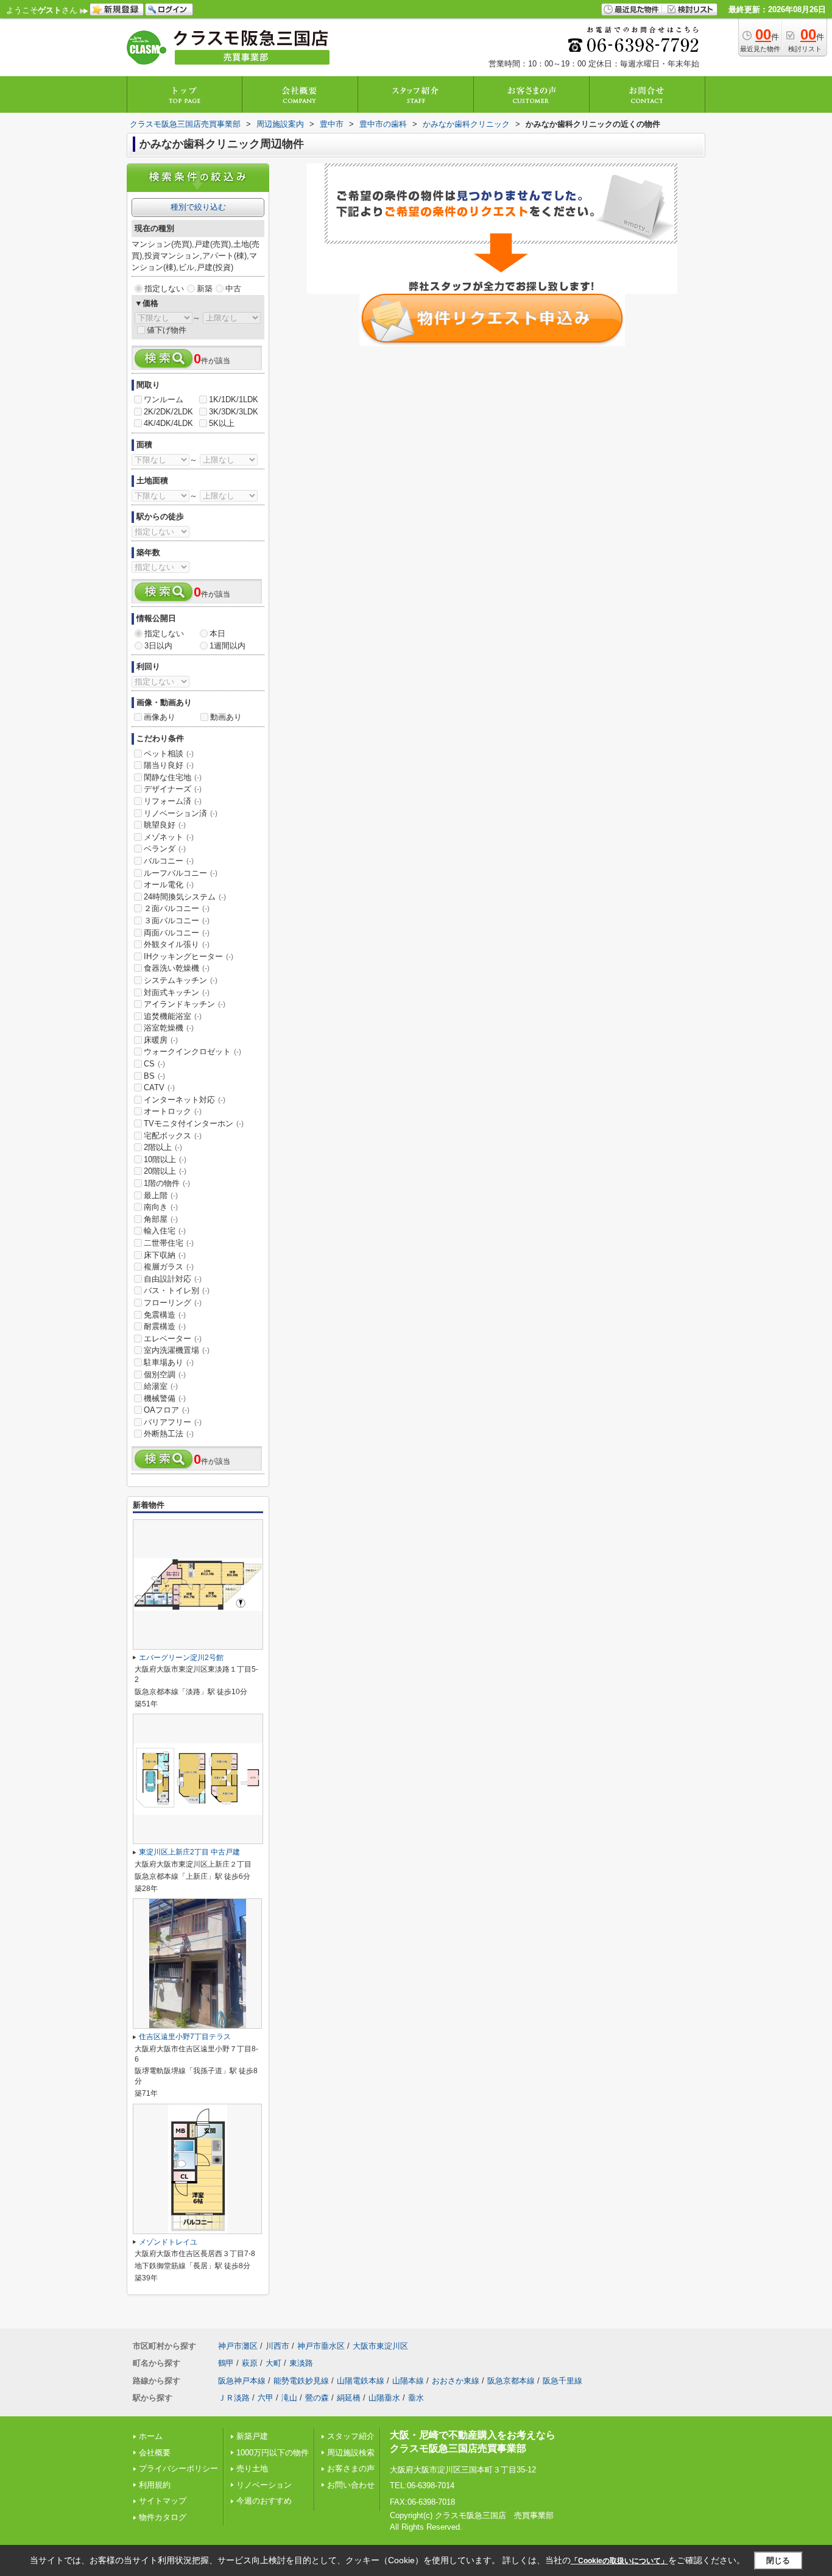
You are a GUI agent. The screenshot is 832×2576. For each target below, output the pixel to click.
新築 (205, 289)
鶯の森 (317, 2398)
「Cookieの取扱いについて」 (619, 2561)
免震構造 (165, 1315)
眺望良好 (165, 825)
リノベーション (264, 2485)
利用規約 (155, 2485)
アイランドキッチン (185, 1004)
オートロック (173, 1111)
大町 (273, 2363)
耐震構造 (165, 1326)
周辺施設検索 (351, 2453)
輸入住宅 (165, 1231)
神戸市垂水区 (321, 2346)
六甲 (266, 2398)
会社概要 (155, 2453)
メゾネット (169, 837)
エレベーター (173, 1339)
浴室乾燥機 (169, 1028)
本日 (217, 633)
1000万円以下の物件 (273, 2453)
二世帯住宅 (169, 1243)
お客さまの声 (351, 2468)
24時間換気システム (185, 897)
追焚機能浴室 (173, 1016)
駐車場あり (169, 1362)
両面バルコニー (177, 933)
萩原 (250, 2363)
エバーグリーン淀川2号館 (181, 1658)
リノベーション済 (181, 813)
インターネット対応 (185, 1100)
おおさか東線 (456, 2381)
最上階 (161, 1195)
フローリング (173, 1303)
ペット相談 (169, 754)
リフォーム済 (173, 801)
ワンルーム (164, 399)
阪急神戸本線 (242, 2381)
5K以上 (222, 423)
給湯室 (161, 1386)
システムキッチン (181, 980)
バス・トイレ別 (177, 1290)
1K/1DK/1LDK (234, 399)
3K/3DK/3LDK (234, 412)
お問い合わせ (351, 2485)
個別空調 (165, 1375)
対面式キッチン (177, 992)
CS (154, 1064)
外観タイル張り (177, 944)
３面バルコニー (177, 921)
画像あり (160, 717)
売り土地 (252, 2468)
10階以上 (165, 1159)
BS (154, 1076)
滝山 (289, 2398)
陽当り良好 (169, 765)
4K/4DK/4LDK (168, 423)
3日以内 (158, 646)
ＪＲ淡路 (234, 2398)
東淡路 (301, 2363)
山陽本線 (408, 2381)
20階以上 (165, 1171)
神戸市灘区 (238, 2346)
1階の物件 (167, 1183)
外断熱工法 (169, 1434)
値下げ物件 (167, 330)
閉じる (778, 2560)
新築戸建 (252, 2436)
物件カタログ (163, 2517)
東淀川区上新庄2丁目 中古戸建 (189, 1852)
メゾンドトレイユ (168, 2242)
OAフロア (167, 1410)
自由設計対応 (173, 1279)
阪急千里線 (562, 2381)
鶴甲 (226, 2363)
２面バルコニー (177, 908)
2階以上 (163, 1147)
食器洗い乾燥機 (177, 968)
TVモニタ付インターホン (194, 1123)
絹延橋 (349, 2398)
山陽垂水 (384, 2398)
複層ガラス (169, 1267)
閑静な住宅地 (173, 777)
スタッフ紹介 (351, 2436)
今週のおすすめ (264, 2501)
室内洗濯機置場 (177, 1350)
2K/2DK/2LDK (168, 412)
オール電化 (169, 885)
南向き (161, 1207)
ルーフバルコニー (181, 873)
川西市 (277, 2346)
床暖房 (161, 1040)
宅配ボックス (173, 1136)
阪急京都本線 (511, 2381)
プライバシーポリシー (178, 2468)
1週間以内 (227, 646)
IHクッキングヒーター (189, 956)
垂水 (416, 2398)
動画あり (226, 717)
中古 (233, 289)
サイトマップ (163, 2501)
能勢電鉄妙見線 (301, 2381)
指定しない (164, 289)
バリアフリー (173, 1422)
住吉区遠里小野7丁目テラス (185, 2037)
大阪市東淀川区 (380, 2346)
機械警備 (165, 1398)
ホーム (151, 2436)
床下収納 (165, 1255)
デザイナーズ (173, 789)
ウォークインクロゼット (192, 1052)
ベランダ (165, 849)
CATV (159, 1088)
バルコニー (169, 861)
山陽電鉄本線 (361, 2381)
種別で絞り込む (198, 207)
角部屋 (161, 1219)
